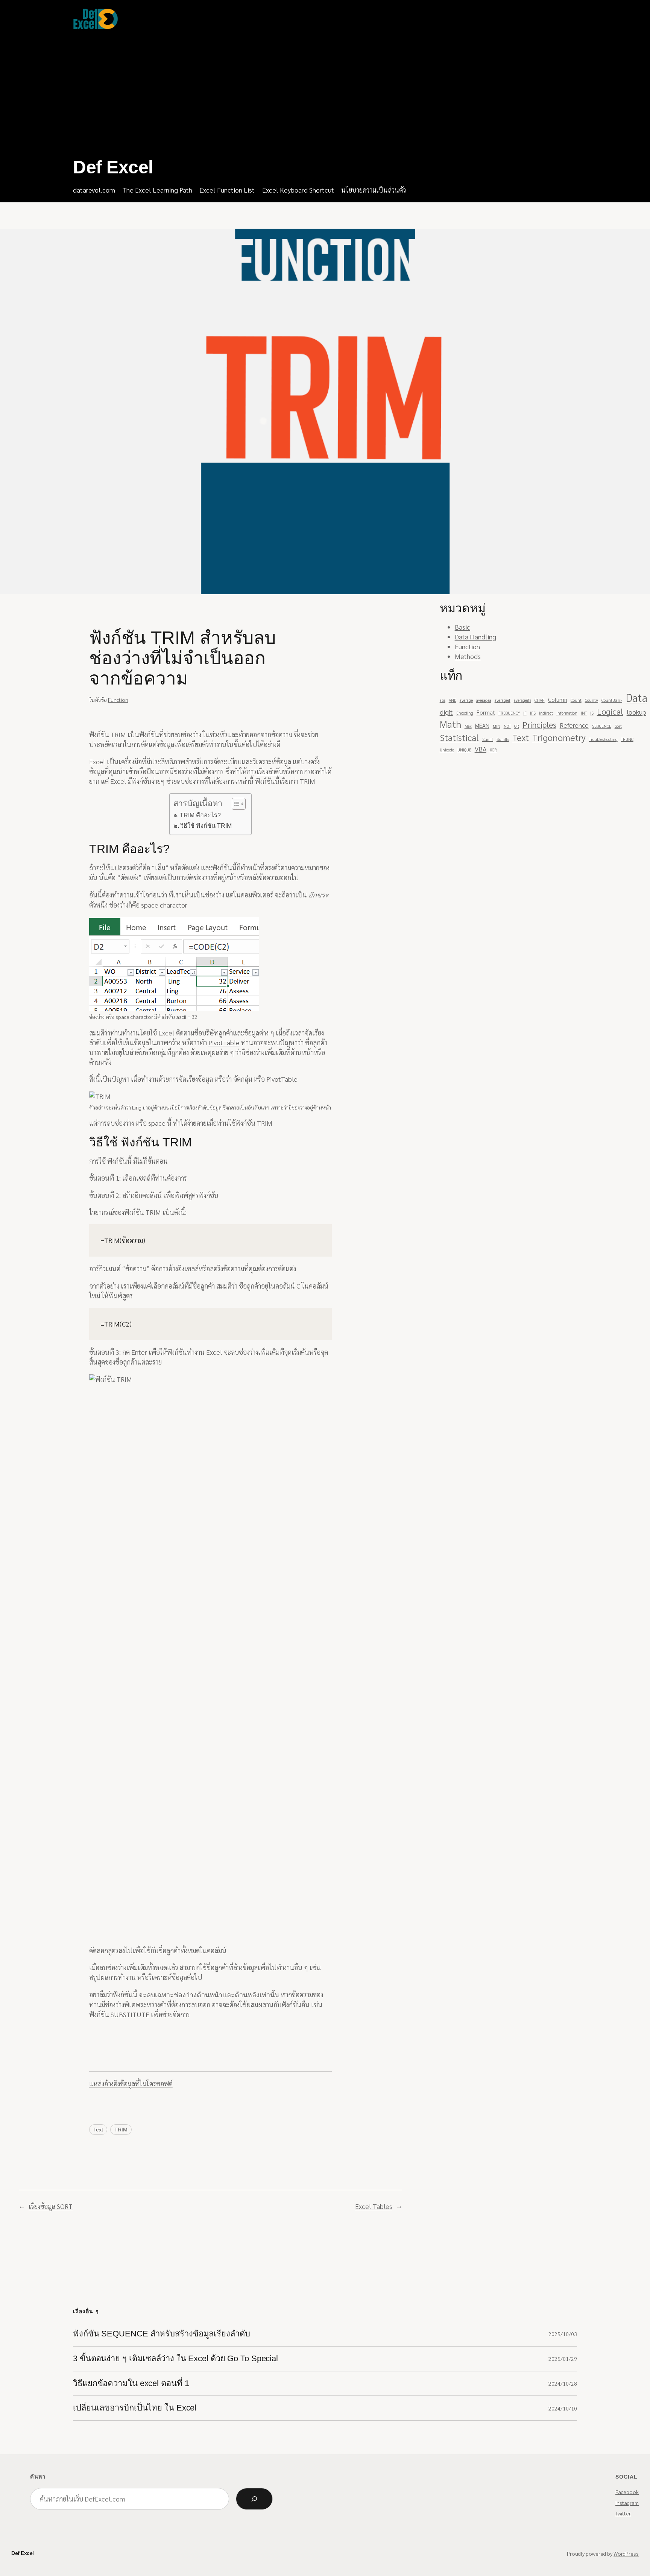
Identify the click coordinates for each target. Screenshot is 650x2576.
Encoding (465, 713)
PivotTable (224, 1042)
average (466, 700)
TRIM (121, 2130)
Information (567, 713)
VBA (481, 749)
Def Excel (113, 167)
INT (584, 713)
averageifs (522, 700)
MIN (497, 726)
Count (576, 700)
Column (558, 699)
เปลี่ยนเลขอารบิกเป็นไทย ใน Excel (135, 2408)
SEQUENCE (602, 726)
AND (453, 700)
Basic (462, 627)
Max (468, 726)
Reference (574, 725)
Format (486, 712)
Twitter (623, 2513)
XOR (493, 750)
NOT (507, 726)
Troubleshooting (603, 739)
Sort (618, 726)
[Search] (254, 2499)
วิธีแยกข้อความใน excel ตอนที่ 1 (131, 2383)
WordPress (626, 2553)
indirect (546, 713)
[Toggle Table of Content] (235, 804)
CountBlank (612, 700)
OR (517, 726)
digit (446, 712)
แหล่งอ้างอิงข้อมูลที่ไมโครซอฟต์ (131, 2083)
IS (592, 713)
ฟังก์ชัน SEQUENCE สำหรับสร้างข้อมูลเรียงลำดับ (162, 2334)
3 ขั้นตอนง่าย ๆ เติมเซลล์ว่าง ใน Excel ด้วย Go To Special (175, 2359)
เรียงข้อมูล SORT (51, 2206)
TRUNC (627, 739)
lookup (636, 712)
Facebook (627, 2492)
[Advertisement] (212, 94)
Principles (539, 724)
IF (525, 713)
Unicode (447, 750)
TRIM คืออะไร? (200, 815)
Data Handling (475, 637)
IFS (533, 713)
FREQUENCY (509, 713)
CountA (592, 700)
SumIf (488, 739)
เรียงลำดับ (270, 771)
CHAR (540, 700)
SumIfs (503, 739)
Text (98, 2130)
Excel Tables (374, 2206)
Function (118, 700)
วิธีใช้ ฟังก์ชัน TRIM (206, 826)
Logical (610, 711)
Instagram (627, 2503)
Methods (468, 656)
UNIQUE (464, 750)
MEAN (482, 725)
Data (636, 697)
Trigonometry (559, 737)
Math (450, 724)
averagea (484, 700)
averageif (503, 700)
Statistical (459, 737)
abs (443, 700)
